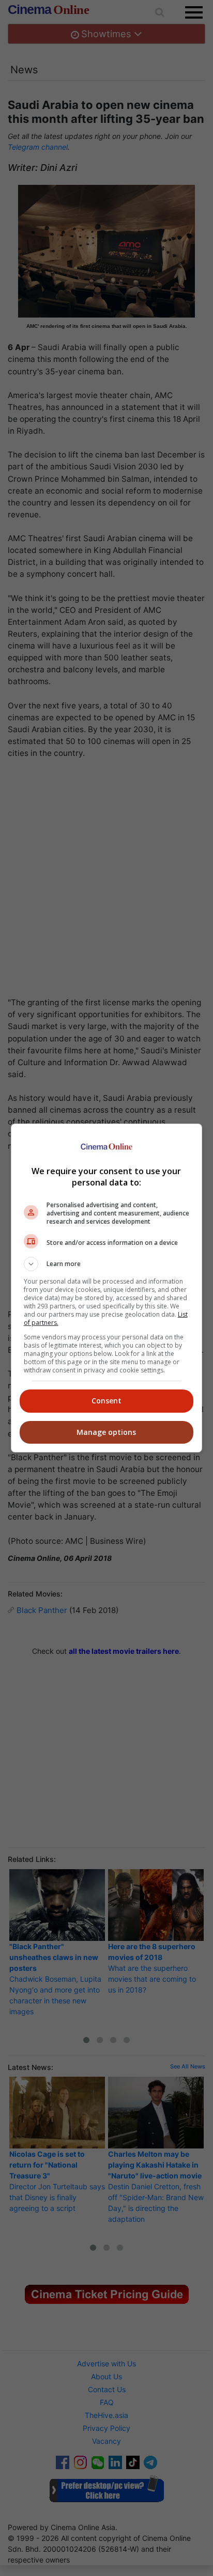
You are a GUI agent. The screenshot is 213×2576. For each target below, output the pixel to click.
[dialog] (107, 1288)
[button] (107, 1264)
